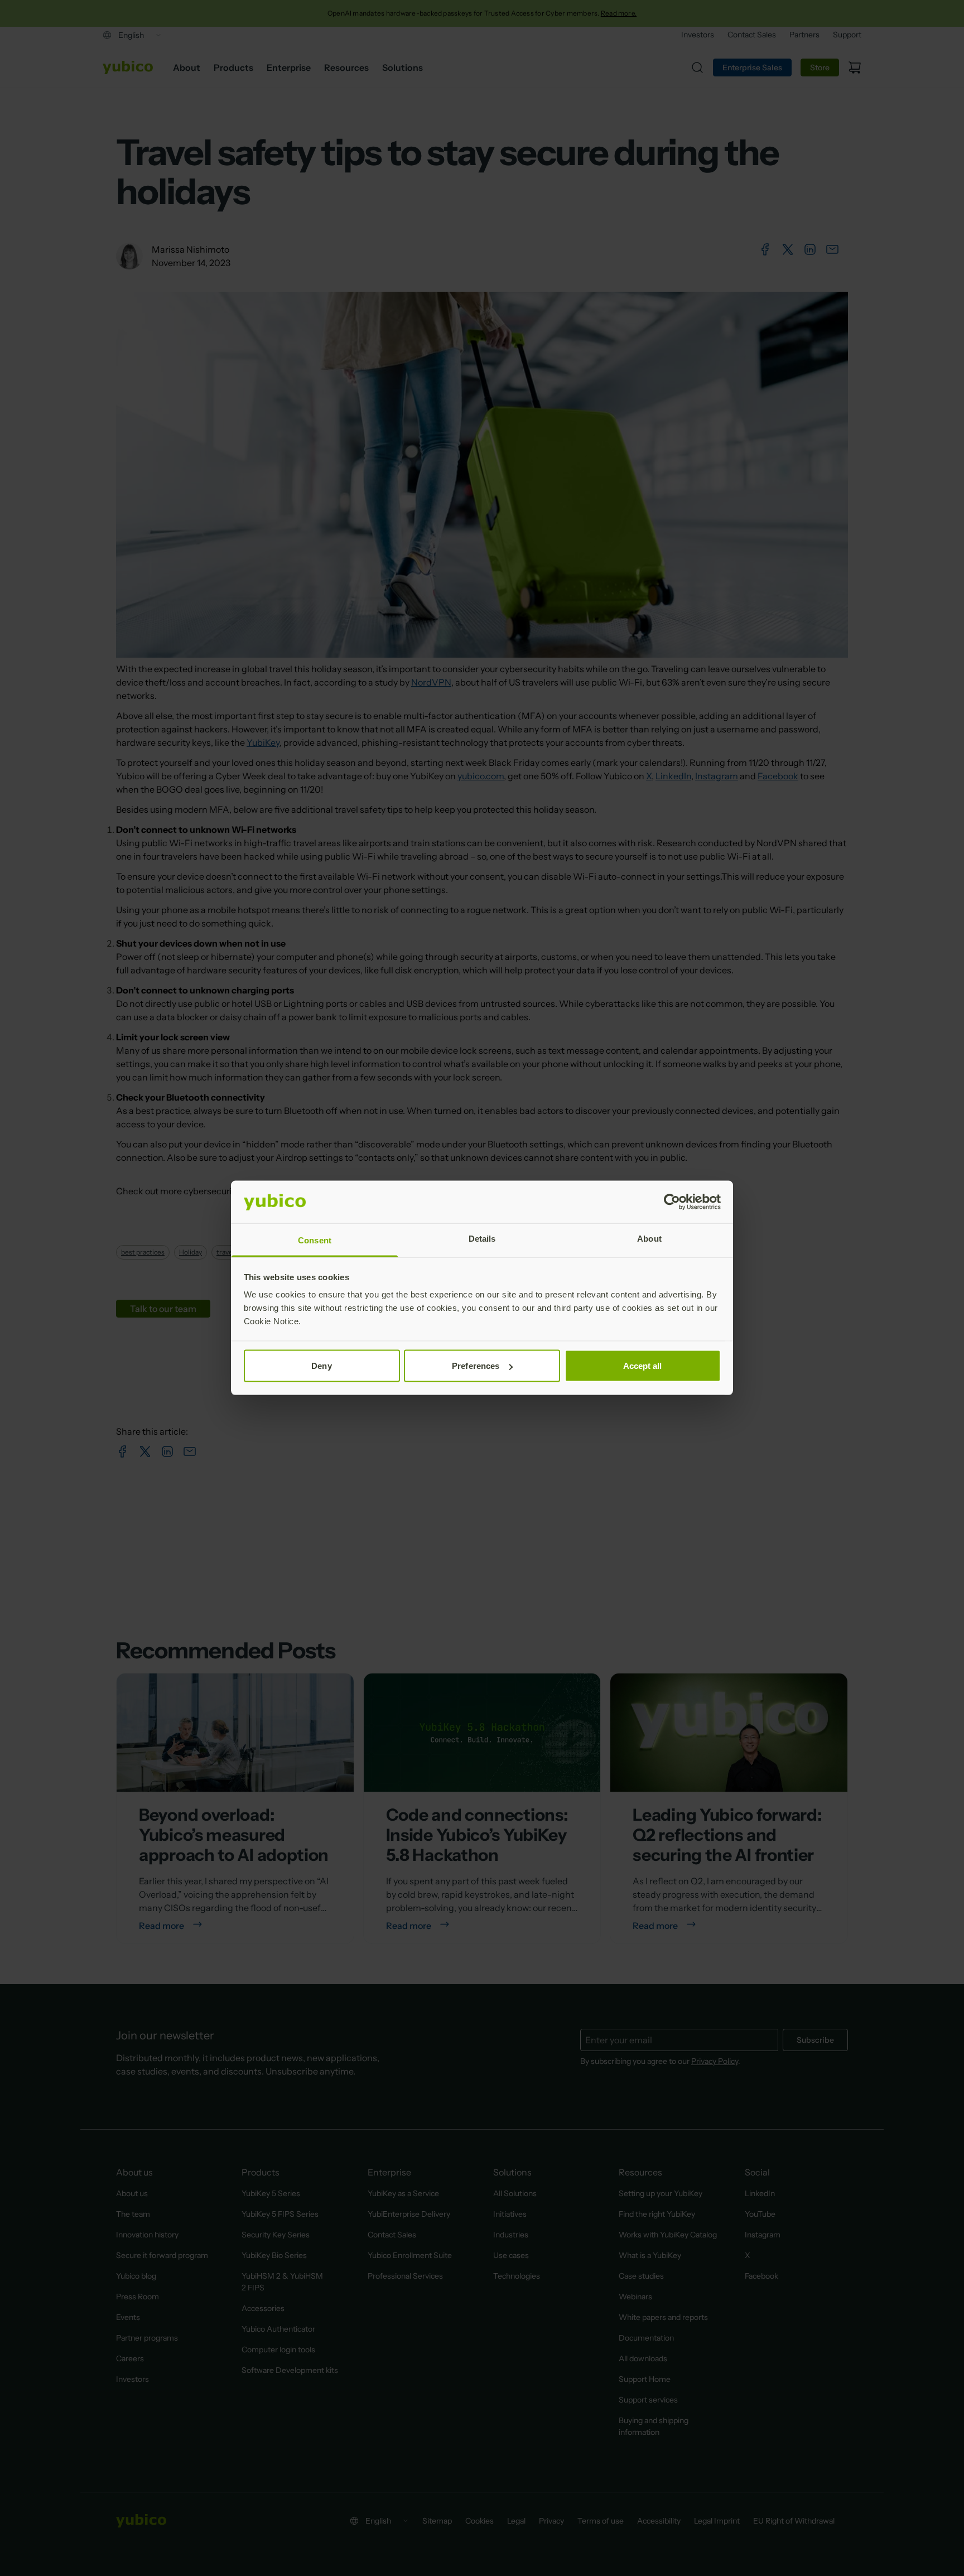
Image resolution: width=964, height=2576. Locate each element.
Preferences (476, 1366)
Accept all (643, 1366)
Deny (321, 1366)
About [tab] (649, 1239)
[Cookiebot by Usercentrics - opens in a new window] (672, 1202)
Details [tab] (482, 1239)
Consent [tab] (315, 1240)
